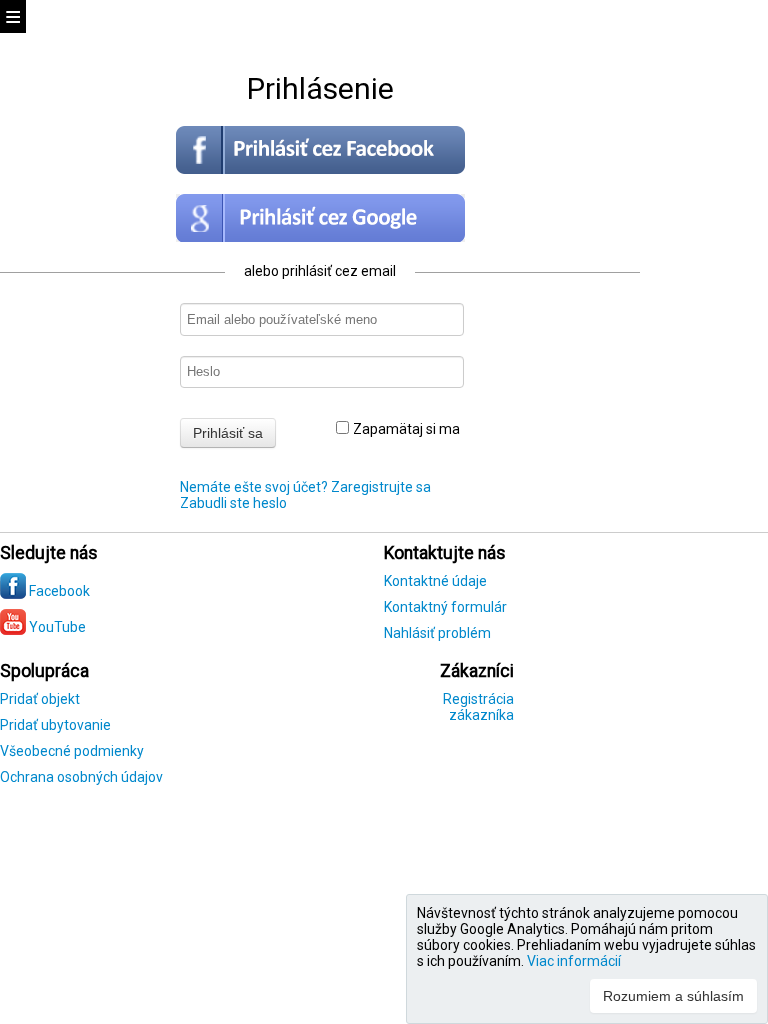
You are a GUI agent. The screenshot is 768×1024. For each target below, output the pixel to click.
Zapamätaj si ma (406, 429)
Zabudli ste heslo (233, 503)
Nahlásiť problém (437, 633)
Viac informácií (574, 961)
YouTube (56, 627)
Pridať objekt (40, 699)
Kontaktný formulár (445, 607)
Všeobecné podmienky (72, 751)
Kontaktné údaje (435, 581)
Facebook (58, 591)
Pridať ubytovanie (55, 725)
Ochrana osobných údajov (81, 777)
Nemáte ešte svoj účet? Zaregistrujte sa (305, 487)
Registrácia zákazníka (478, 707)
